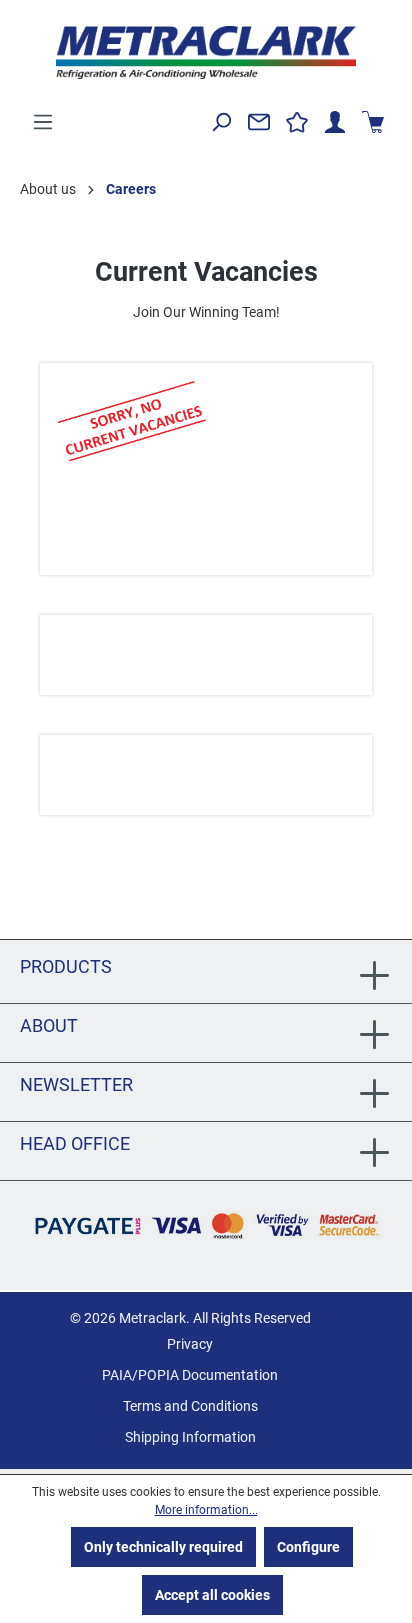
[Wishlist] (297, 122)
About (49, 1025)
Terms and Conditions (190, 1406)
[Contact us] (259, 122)
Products (66, 966)
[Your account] (335, 122)
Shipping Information (190, 1437)
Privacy (190, 1344)
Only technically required (163, 1547)
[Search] (221, 122)
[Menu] (43, 122)
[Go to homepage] (206, 52)
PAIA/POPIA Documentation (190, 1375)
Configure (308, 1547)
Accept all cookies (212, 1595)
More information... (206, 1510)
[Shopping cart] (373, 122)
